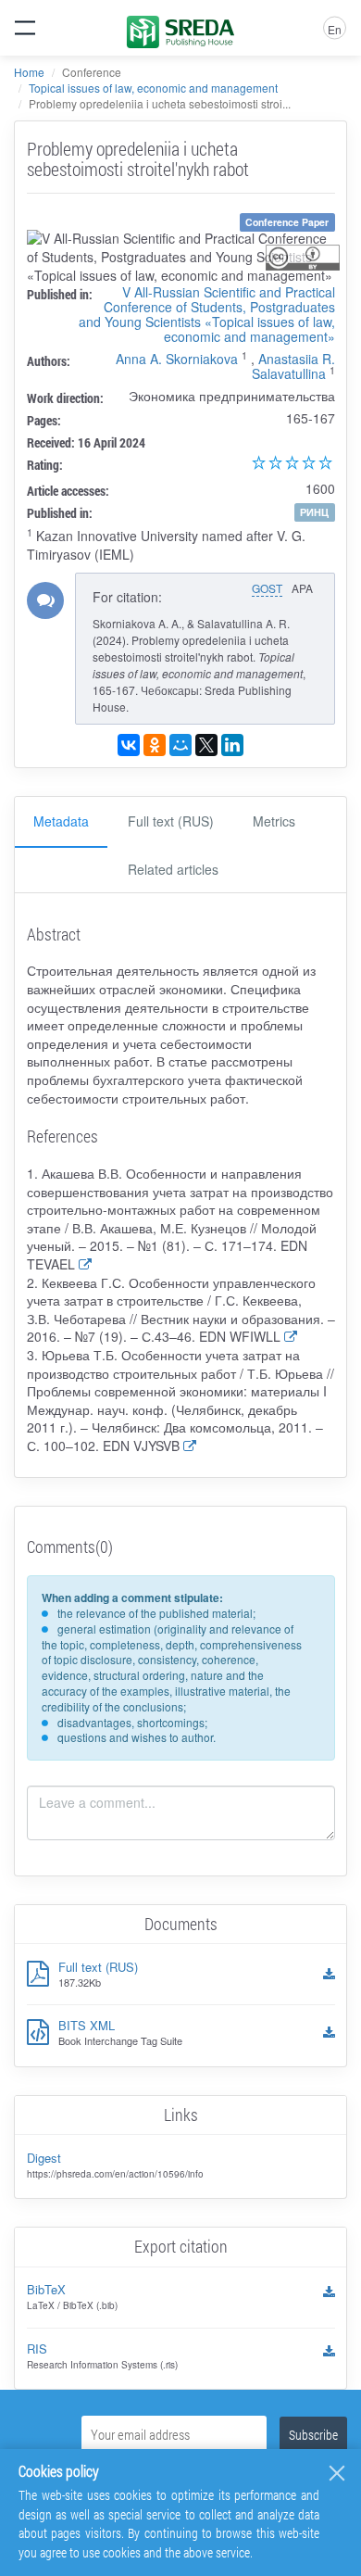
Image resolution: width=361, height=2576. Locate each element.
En (335, 29)
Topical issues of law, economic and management (153, 88)
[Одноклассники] (155, 745)
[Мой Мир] (180, 745)
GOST (267, 588)
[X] (206, 745)
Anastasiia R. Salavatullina (293, 366)
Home (29, 72)
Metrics (274, 821)
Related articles (173, 869)
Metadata (61, 821)
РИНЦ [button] (314, 512)
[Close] (337, 2473)
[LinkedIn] (232, 745)
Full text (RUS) (171, 821)
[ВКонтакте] (129, 745)
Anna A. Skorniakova (177, 359)
